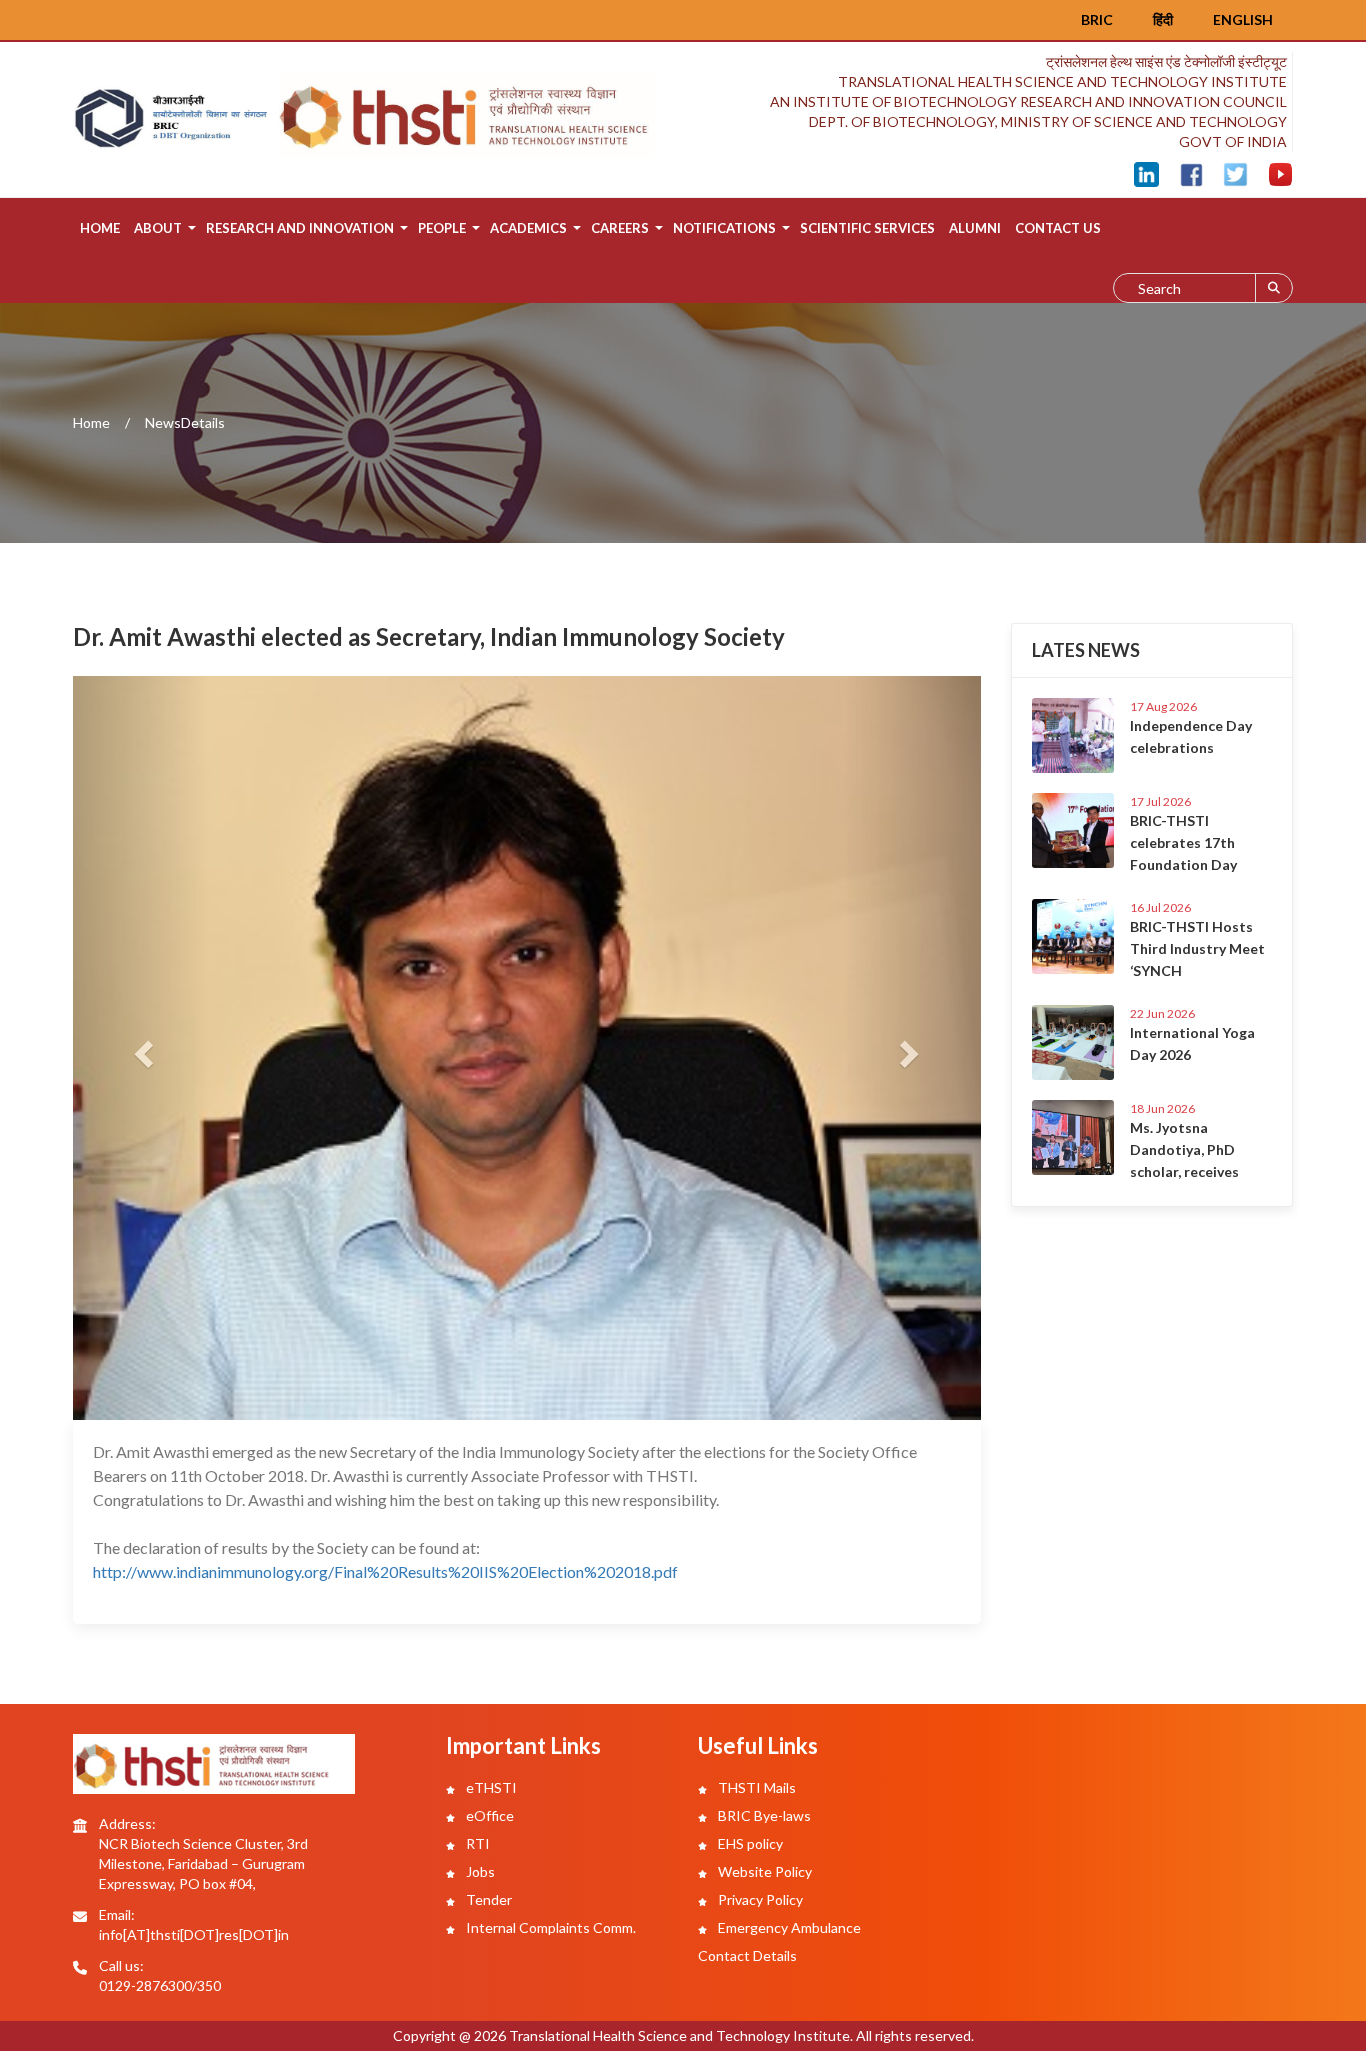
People (442, 228)
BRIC (1097, 19)
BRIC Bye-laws (763, 1815)
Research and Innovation (300, 228)
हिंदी (1163, 19)
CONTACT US (1058, 228)
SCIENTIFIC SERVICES (867, 228)
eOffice (488, 1815)
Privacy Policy (759, 1899)
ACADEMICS (528, 228)
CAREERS (620, 228)
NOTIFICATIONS (724, 228)
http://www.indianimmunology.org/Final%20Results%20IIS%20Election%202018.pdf (385, 1571)
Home (100, 228)
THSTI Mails (755, 1787)
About (158, 228)
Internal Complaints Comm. (549, 1927)
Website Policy (763, 1871)
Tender (487, 1899)
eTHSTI (490, 1787)
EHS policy (749, 1843)
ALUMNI (975, 228)
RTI (476, 1843)
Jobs (479, 1871)
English (1243, 19)
